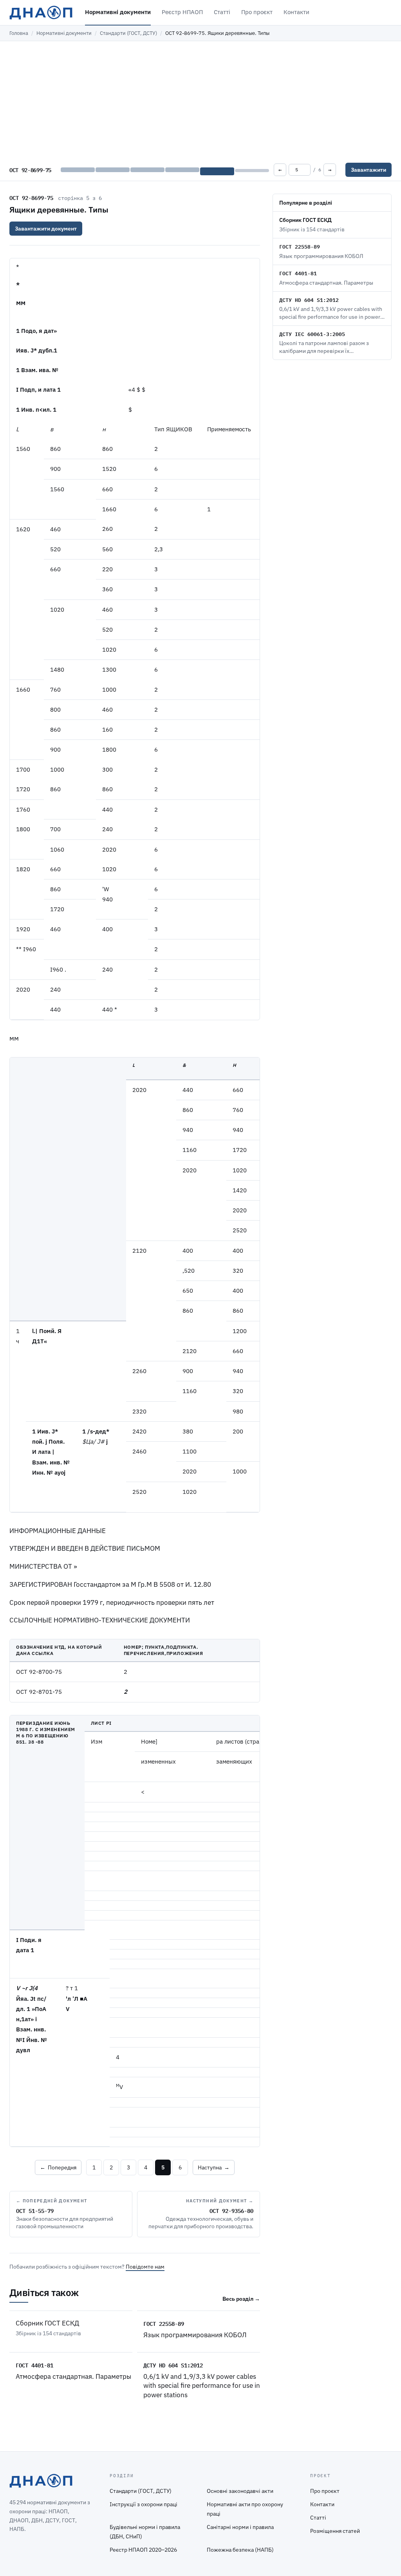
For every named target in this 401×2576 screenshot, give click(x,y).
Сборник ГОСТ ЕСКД (47, 2323)
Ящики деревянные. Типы (59, 210)
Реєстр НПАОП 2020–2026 (143, 2550)
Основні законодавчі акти (240, 2491)
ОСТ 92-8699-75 (31, 198)
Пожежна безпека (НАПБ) (240, 2550)
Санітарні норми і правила (240, 2527)
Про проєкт (257, 12)
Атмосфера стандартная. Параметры (73, 2376)
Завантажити (368, 170)
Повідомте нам (145, 2267)
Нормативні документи (118, 12)
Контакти (296, 12)
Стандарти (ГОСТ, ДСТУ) (128, 33)
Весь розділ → (241, 2299)
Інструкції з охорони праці (144, 2504)
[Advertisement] (200, 100)
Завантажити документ (46, 229)
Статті (222, 12)
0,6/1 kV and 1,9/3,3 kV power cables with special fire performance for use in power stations (202, 2386)
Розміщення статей (335, 2531)
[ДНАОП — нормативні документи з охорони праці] (41, 13)
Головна (19, 33)
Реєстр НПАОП (182, 12)
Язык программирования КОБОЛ (195, 2335)
